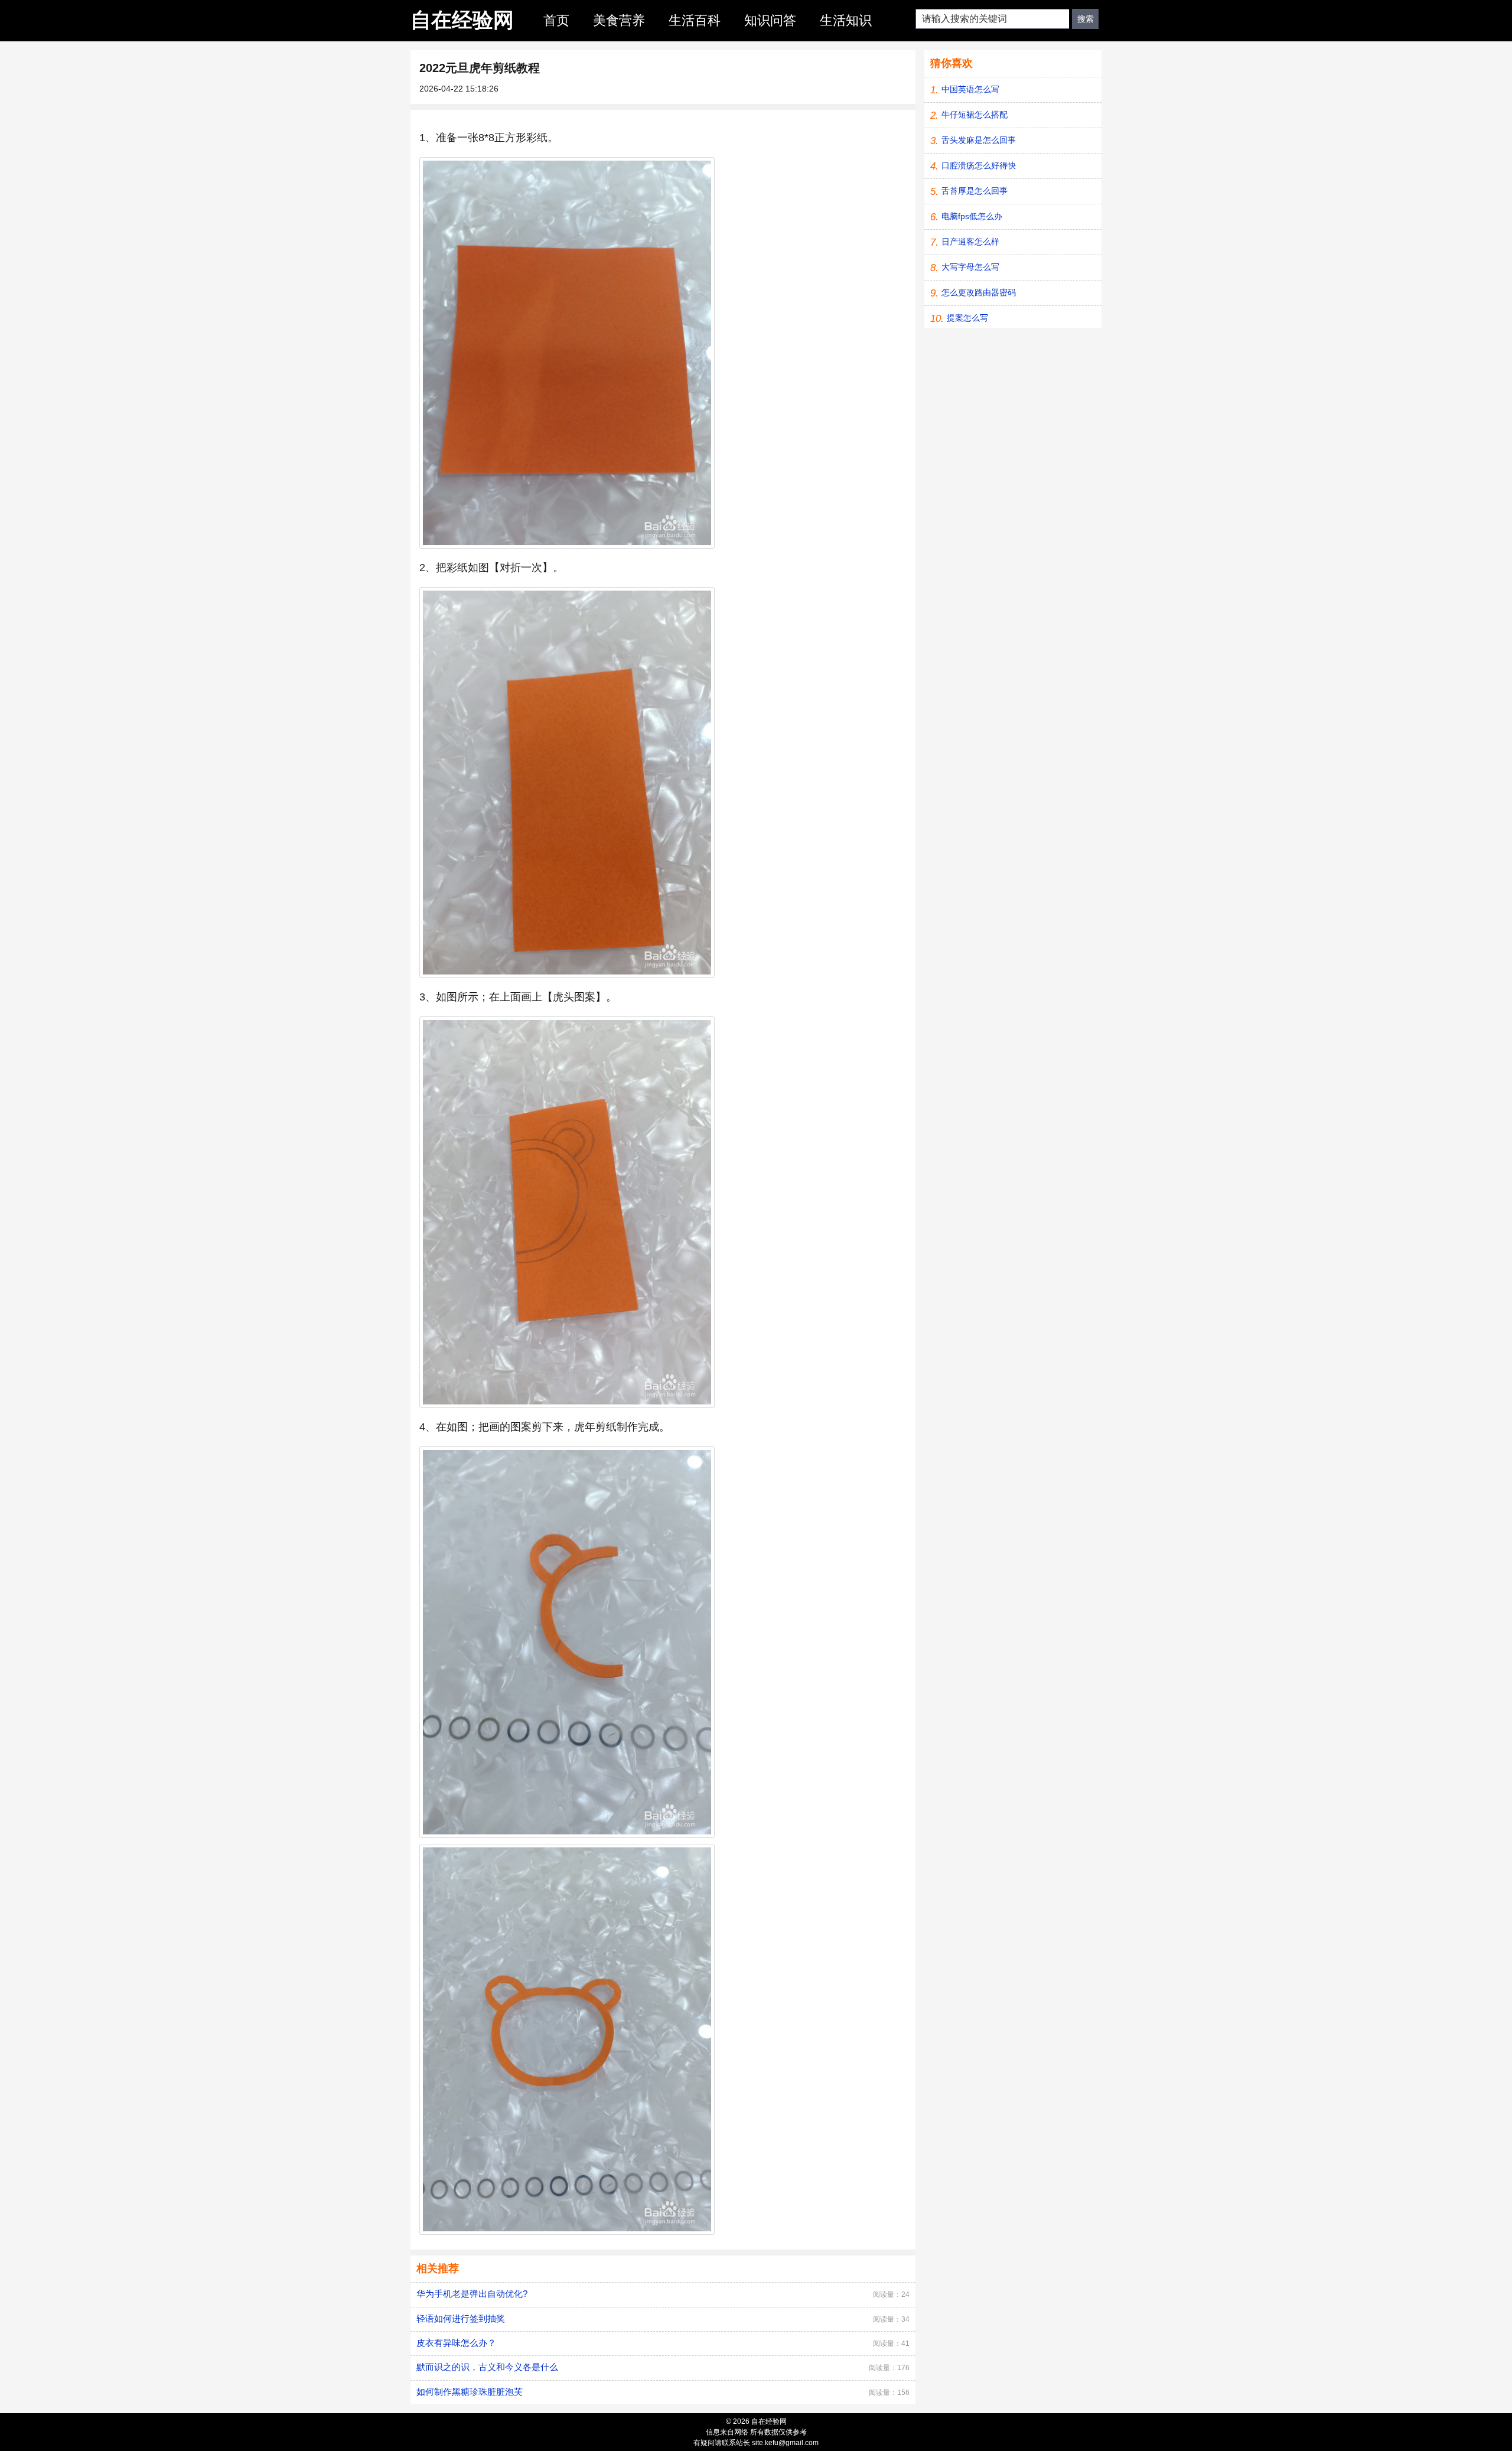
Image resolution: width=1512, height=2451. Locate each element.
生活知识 (846, 20)
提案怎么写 (967, 318)
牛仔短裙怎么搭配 (975, 115)
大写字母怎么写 (970, 267)
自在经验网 (462, 20)
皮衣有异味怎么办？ (456, 2343)
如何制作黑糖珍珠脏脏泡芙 (470, 2392)
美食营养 (619, 20)
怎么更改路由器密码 (979, 292)
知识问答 (770, 20)
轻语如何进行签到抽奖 (461, 2318)
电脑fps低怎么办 (972, 216)
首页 (556, 20)
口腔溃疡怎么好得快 (979, 165)
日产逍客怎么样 (970, 242)
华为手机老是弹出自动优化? (472, 2294)
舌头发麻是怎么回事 (979, 140)
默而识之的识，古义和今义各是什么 (487, 2367)
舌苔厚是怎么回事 (975, 191)
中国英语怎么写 (970, 89)
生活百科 (695, 20)
